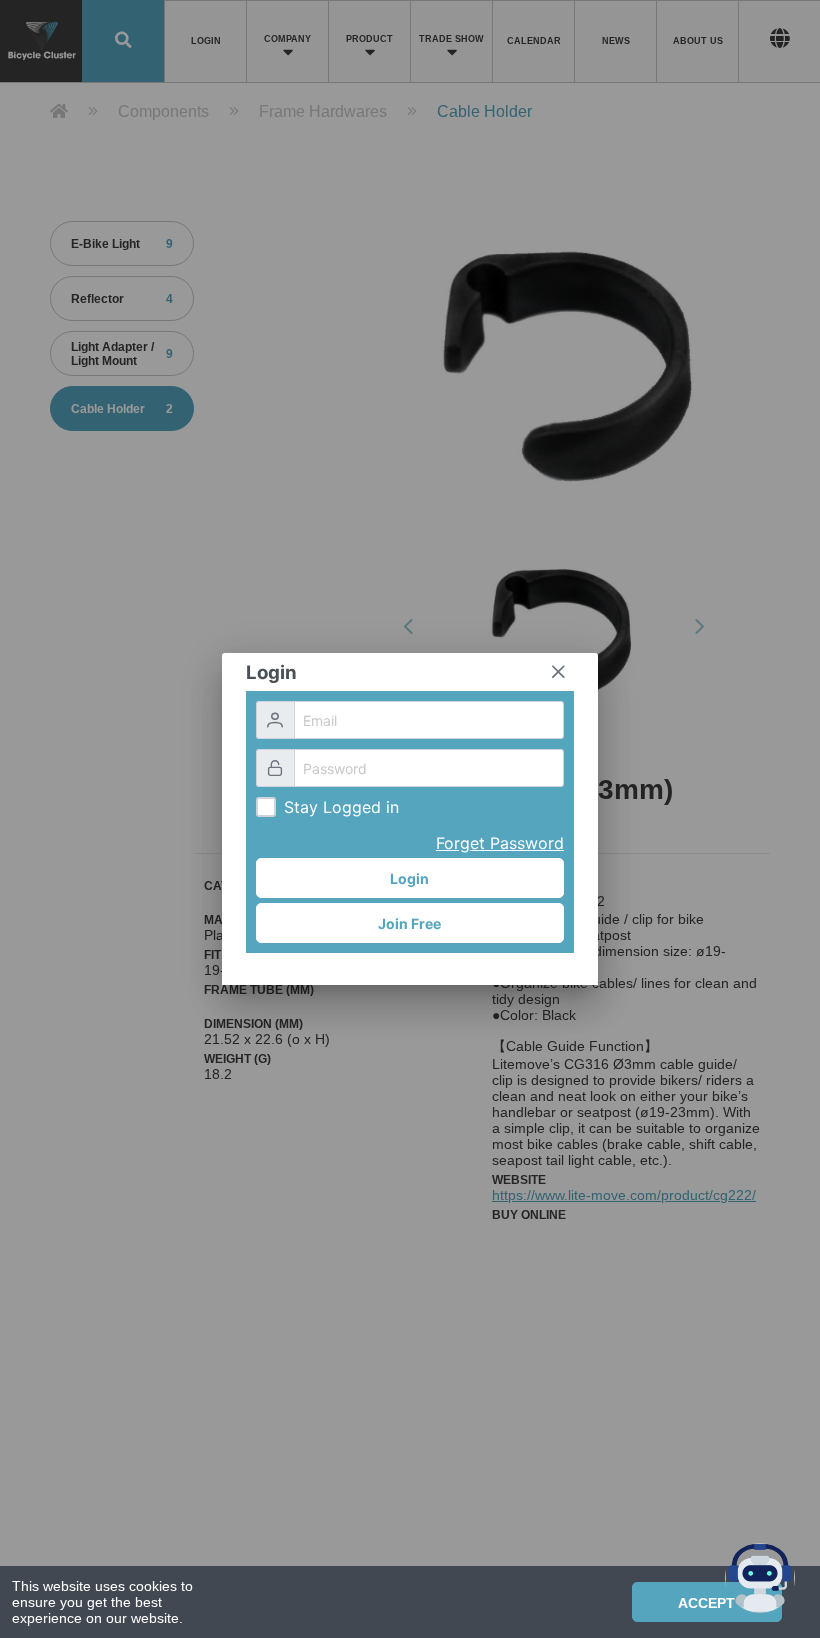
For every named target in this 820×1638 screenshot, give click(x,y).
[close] (558, 672)
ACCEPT (706, 1603)
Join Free (409, 923)
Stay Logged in (341, 807)
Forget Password (500, 843)
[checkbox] (266, 807)
